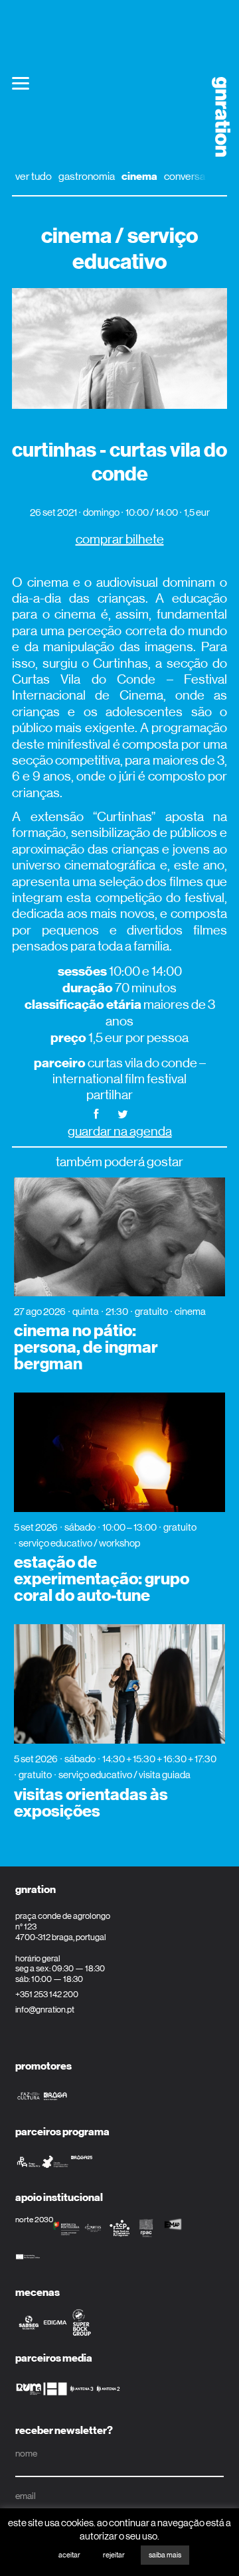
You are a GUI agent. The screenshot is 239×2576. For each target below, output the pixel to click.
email (26, 2496)
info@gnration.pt (45, 2009)
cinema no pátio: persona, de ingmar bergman (86, 1347)
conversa (185, 176)
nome (26, 2453)
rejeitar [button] (114, 2555)
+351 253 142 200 (47, 1994)
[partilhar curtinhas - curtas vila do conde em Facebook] (96, 1113)
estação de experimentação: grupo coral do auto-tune (102, 1579)
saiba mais (165, 2555)
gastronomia (87, 176)
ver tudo (34, 176)
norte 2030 (34, 2220)
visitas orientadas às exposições (91, 1803)
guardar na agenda (120, 1131)
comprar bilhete (120, 539)
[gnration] (216, 117)
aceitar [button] (69, 2555)
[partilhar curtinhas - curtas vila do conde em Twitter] (123, 1113)
